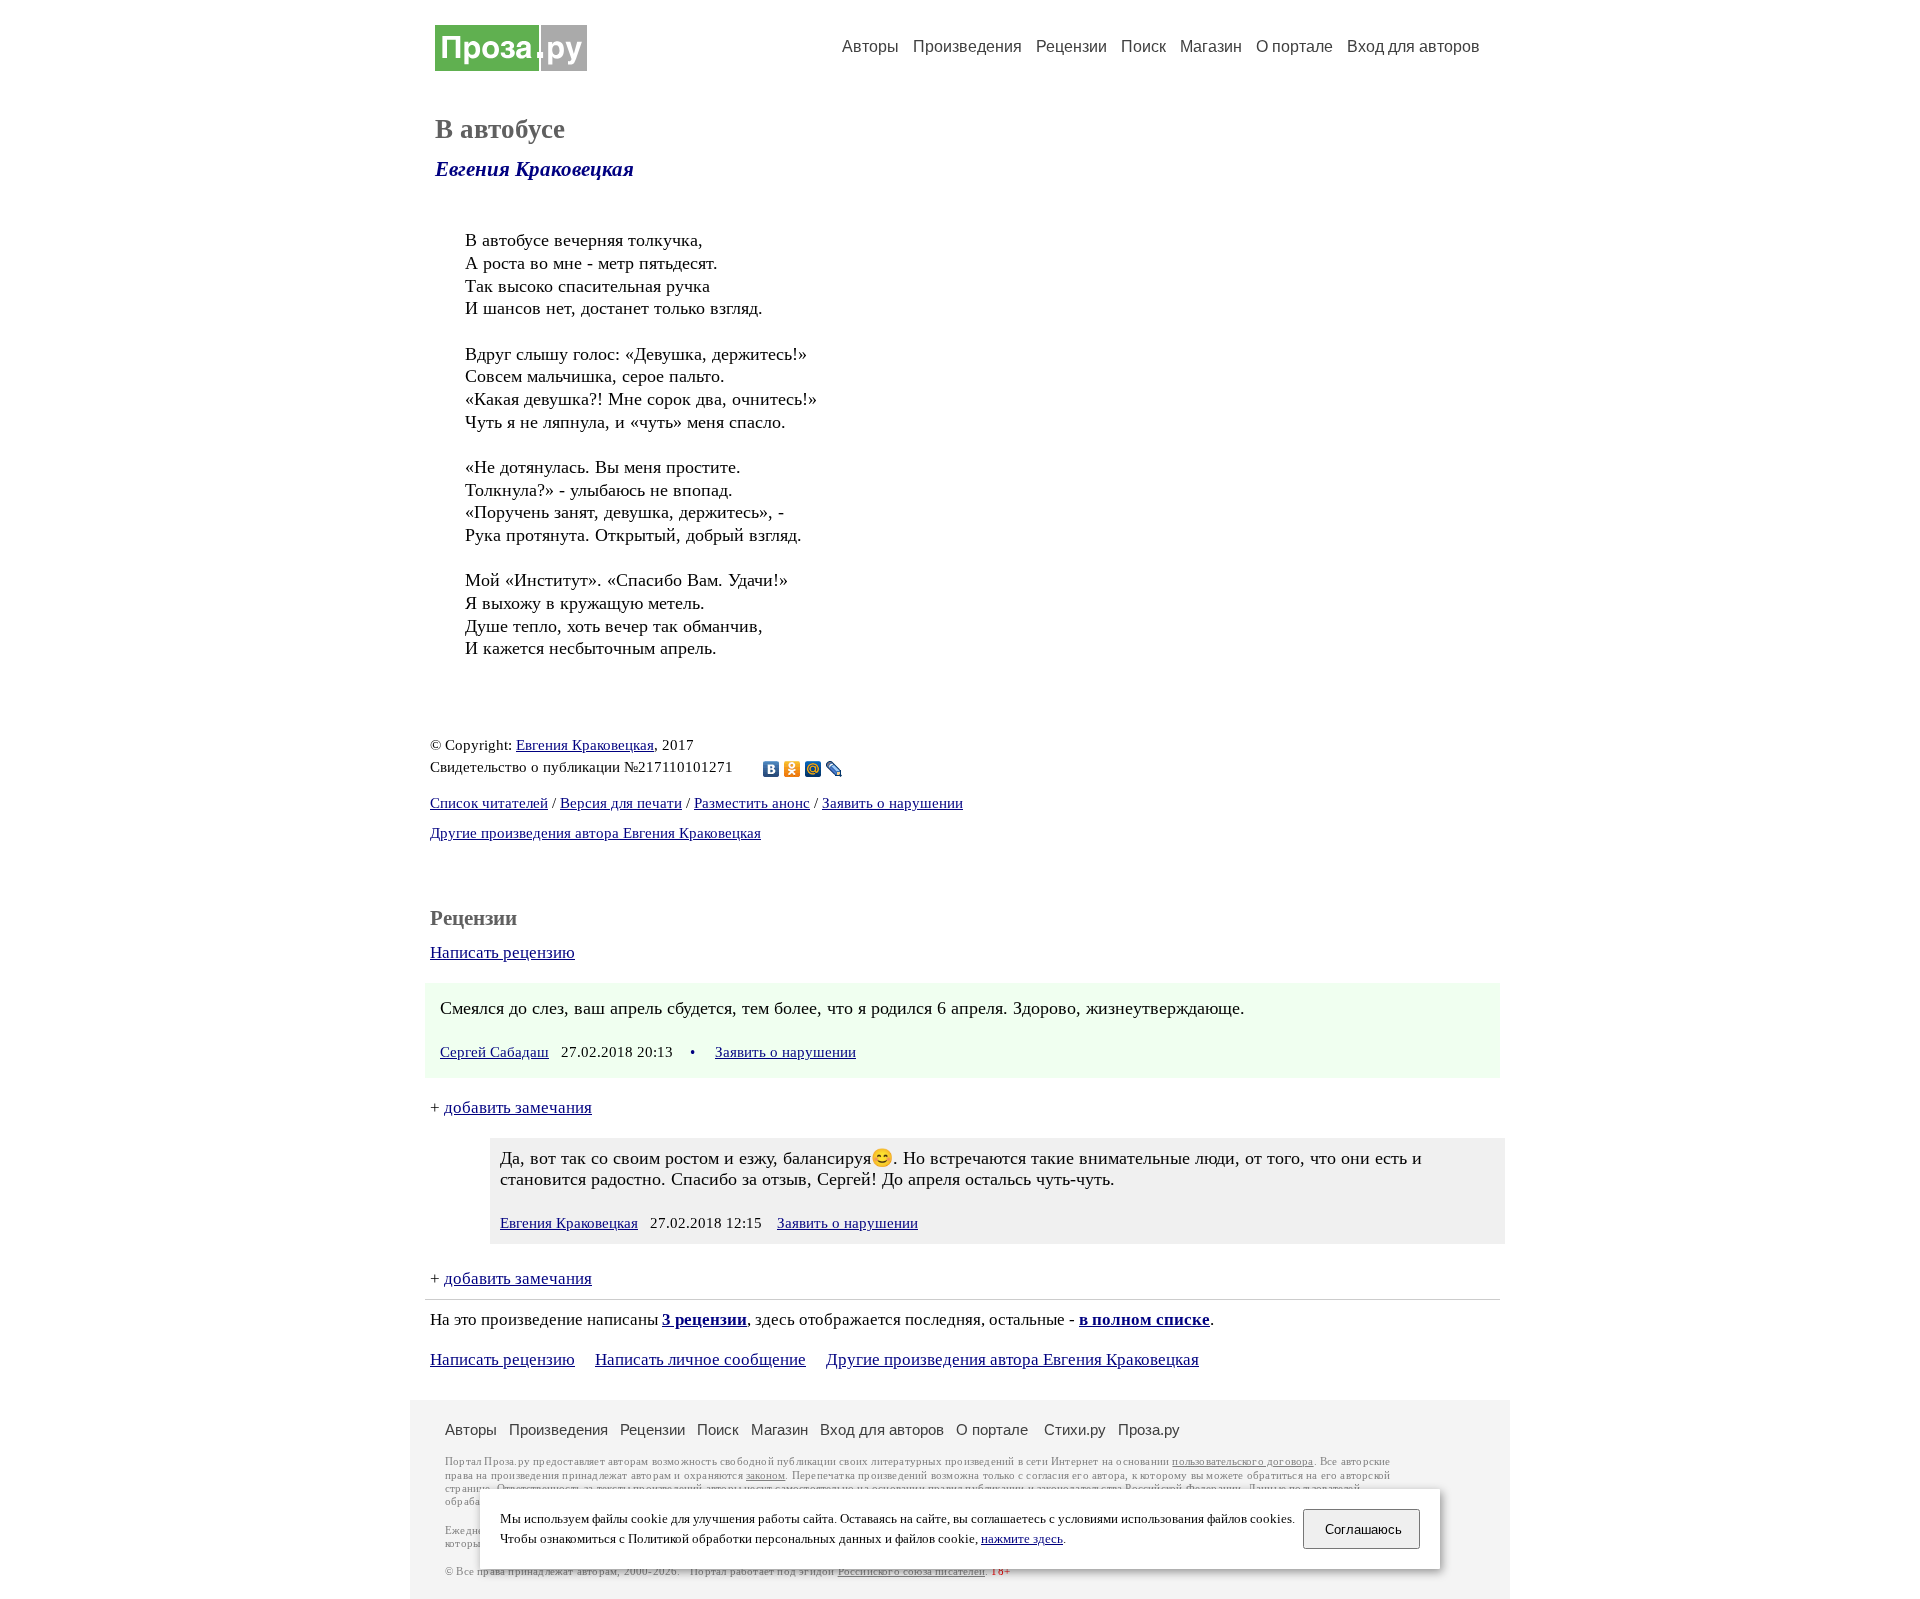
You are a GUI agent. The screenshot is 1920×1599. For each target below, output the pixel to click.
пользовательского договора (1242, 1461)
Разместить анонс (752, 803)
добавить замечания (518, 1107)
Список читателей (489, 803)
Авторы (870, 46)
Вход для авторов (1413, 46)
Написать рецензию (502, 952)
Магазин (1211, 46)
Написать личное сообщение (700, 1359)
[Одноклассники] (792, 769)
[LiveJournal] (834, 769)
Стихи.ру (1075, 1429)
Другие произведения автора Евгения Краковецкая (595, 833)
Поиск (1143, 46)
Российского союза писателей (911, 1571)
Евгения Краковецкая (534, 169)
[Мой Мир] (813, 769)
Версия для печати (621, 803)
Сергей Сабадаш (494, 1052)
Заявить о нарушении (892, 803)
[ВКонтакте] (771, 769)
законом (765, 1475)
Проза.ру (1149, 1429)
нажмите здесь (1022, 1539)
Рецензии (1071, 46)
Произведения (967, 46)
